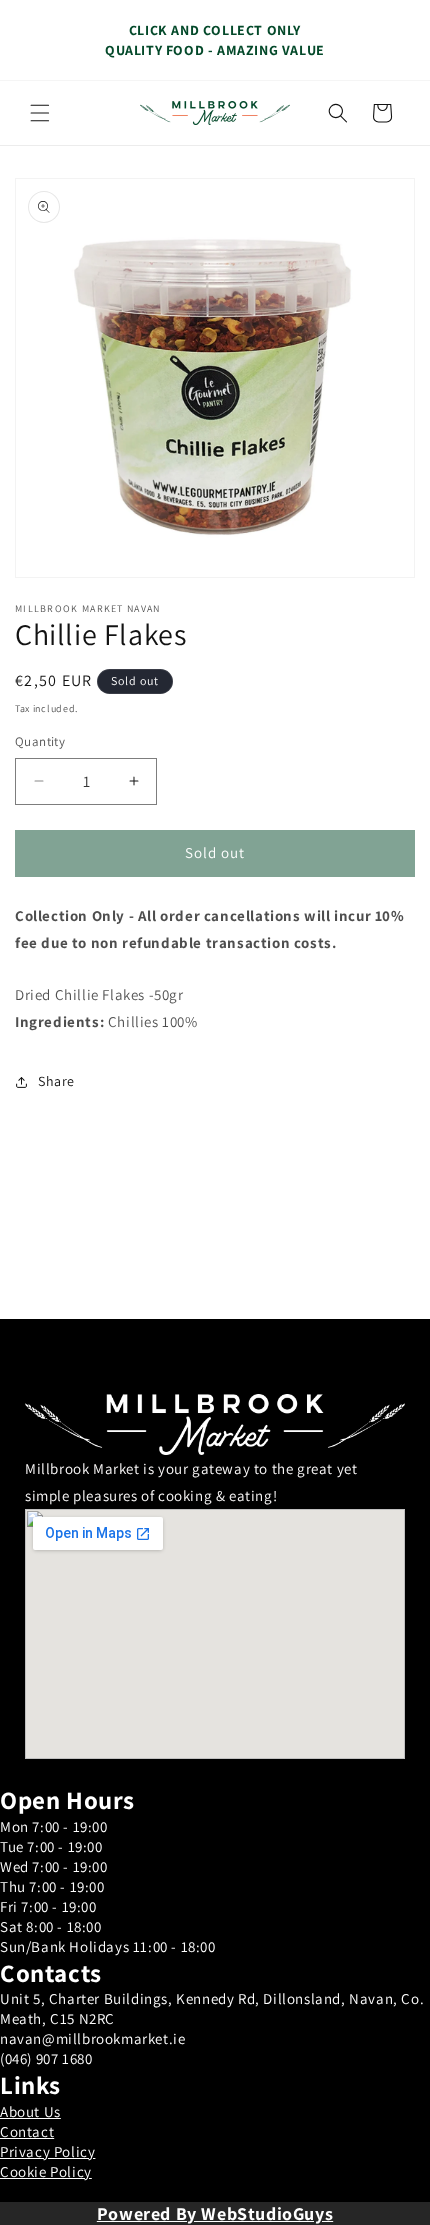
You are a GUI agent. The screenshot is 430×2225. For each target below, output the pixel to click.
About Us (30, 2111)
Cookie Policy (46, 2171)
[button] (40, 113)
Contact (27, 2131)
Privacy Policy (47, 2151)
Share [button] (56, 1081)
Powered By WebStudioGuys (215, 2213)
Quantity (40, 741)
